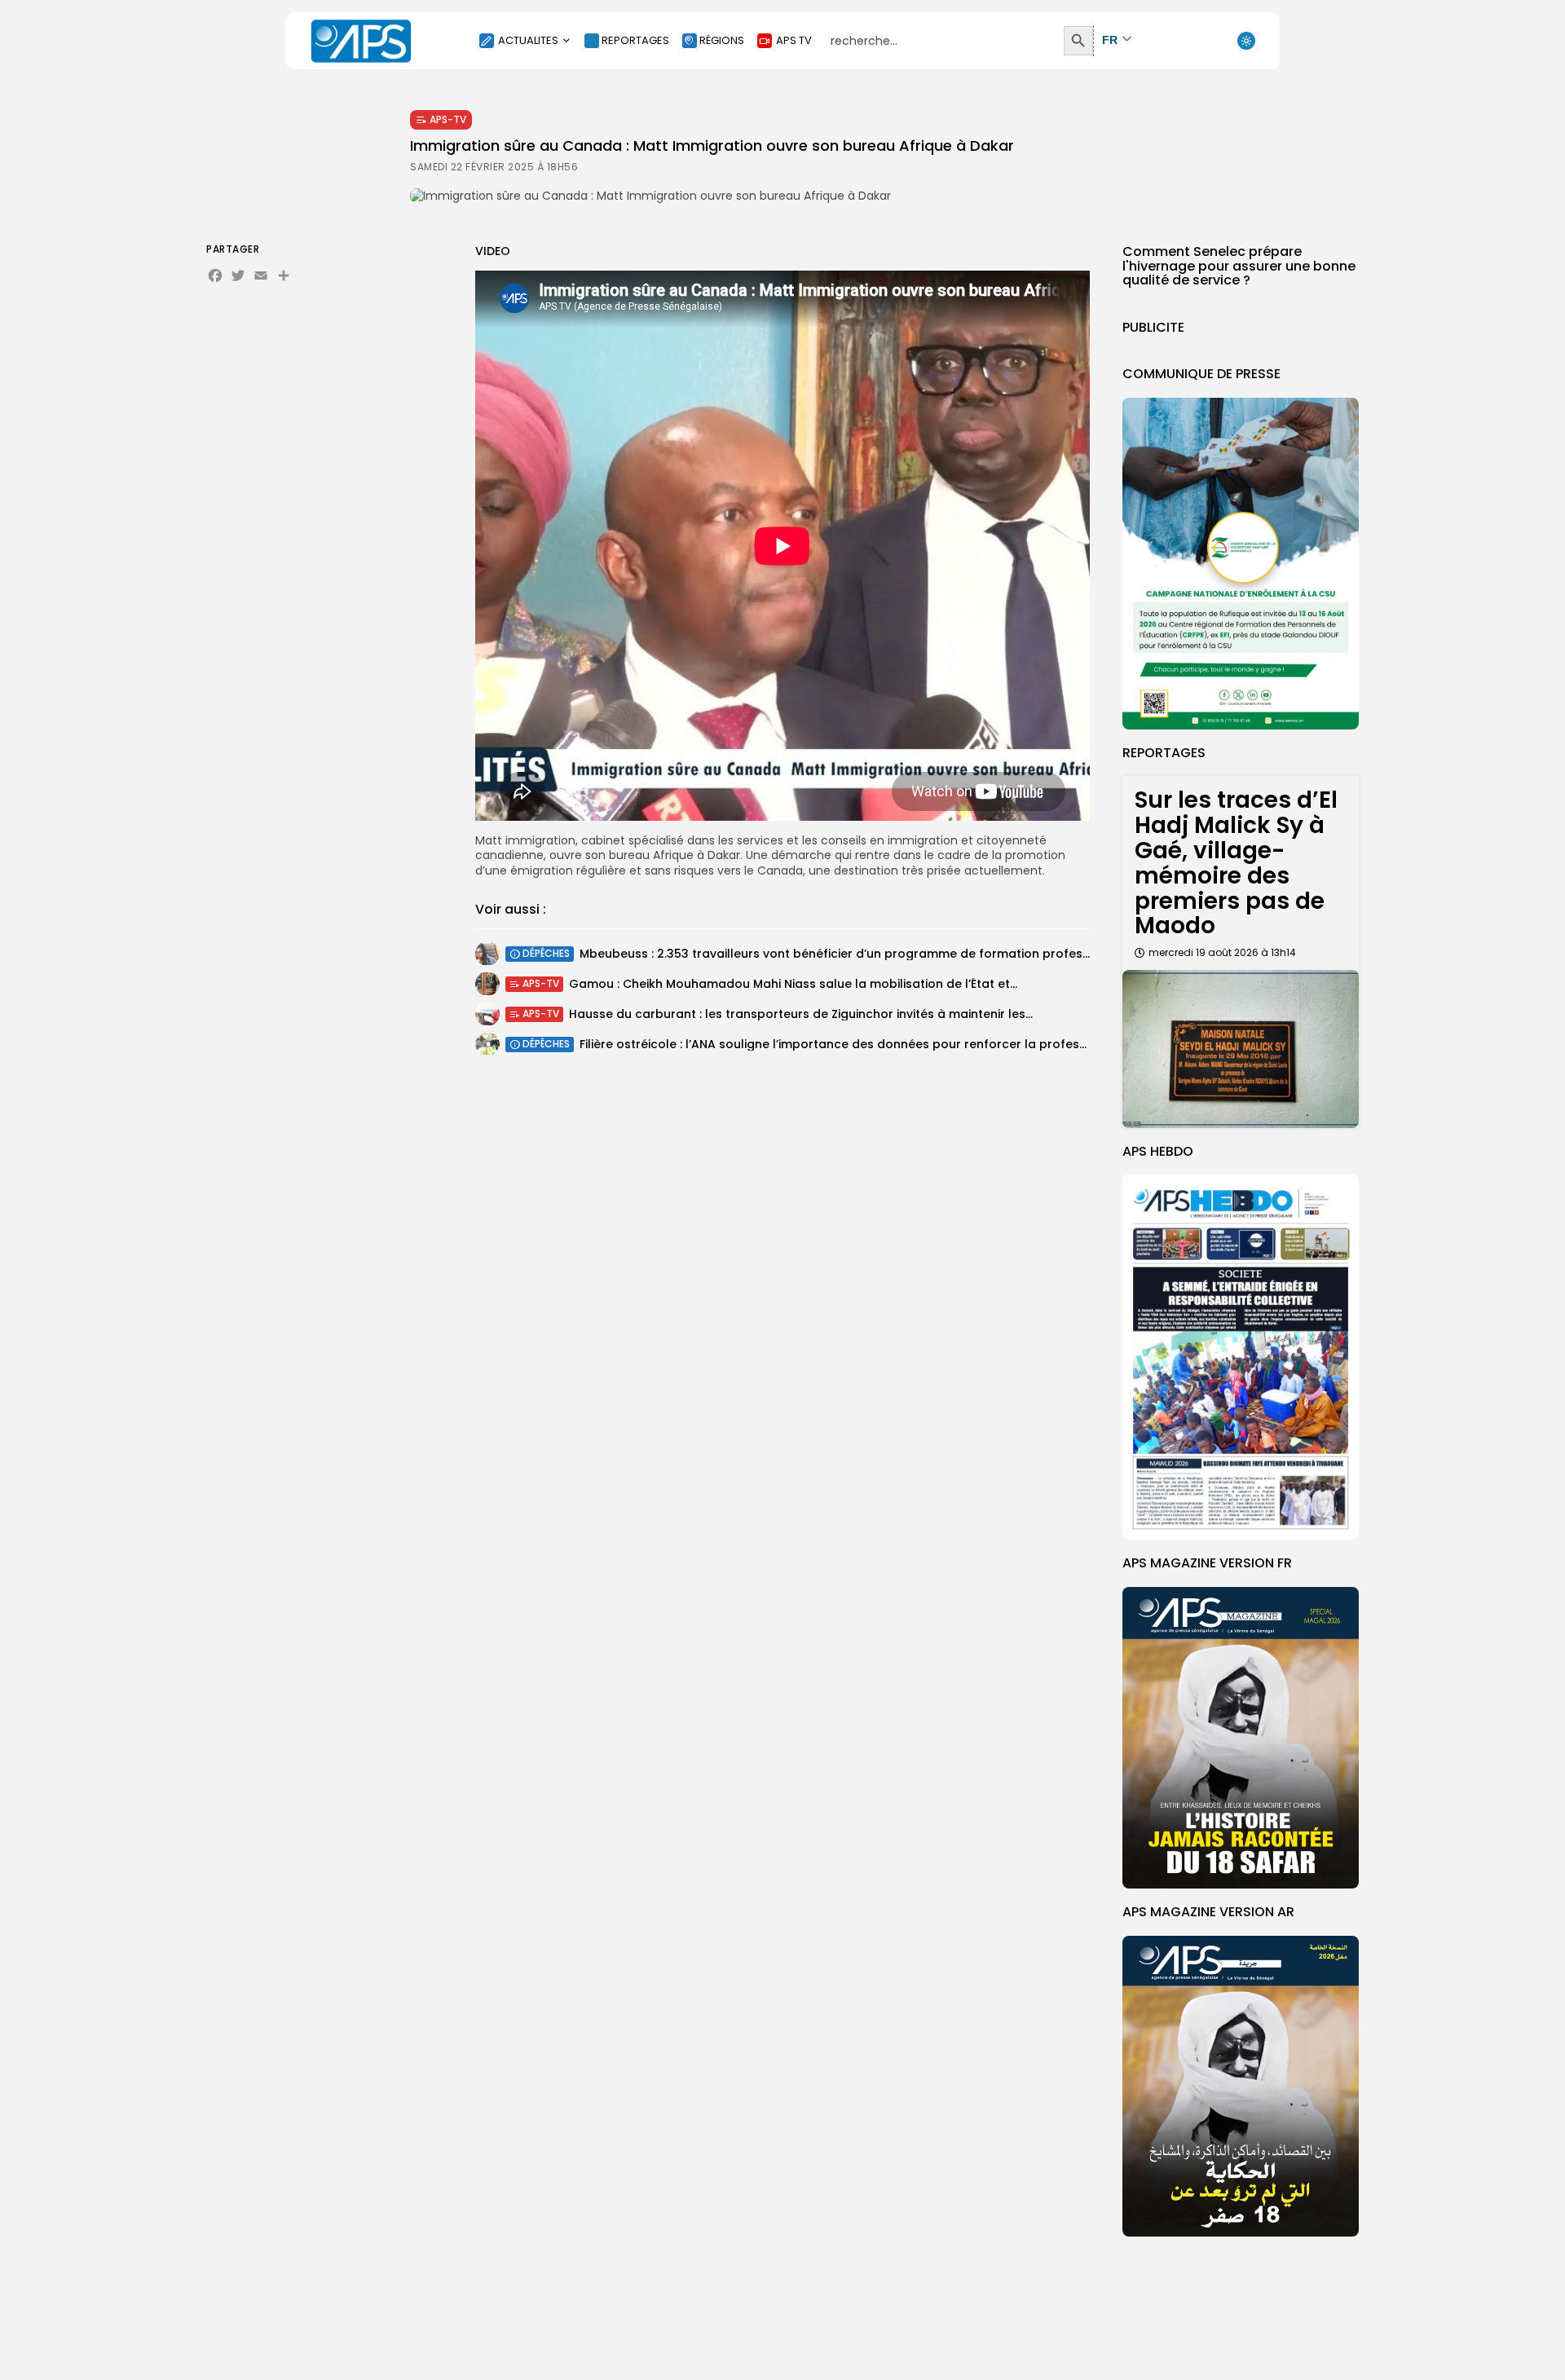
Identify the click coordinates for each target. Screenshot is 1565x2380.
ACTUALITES (528, 40)
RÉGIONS (722, 40)
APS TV (794, 40)
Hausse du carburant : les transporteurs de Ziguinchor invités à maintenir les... (801, 1014)
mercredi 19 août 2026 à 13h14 (1222, 952)
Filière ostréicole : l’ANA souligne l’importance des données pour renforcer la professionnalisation (871, 1044)
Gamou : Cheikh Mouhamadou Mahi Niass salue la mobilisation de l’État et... (793, 984)
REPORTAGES (635, 40)
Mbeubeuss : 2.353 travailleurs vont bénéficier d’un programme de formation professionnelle (857, 954)
